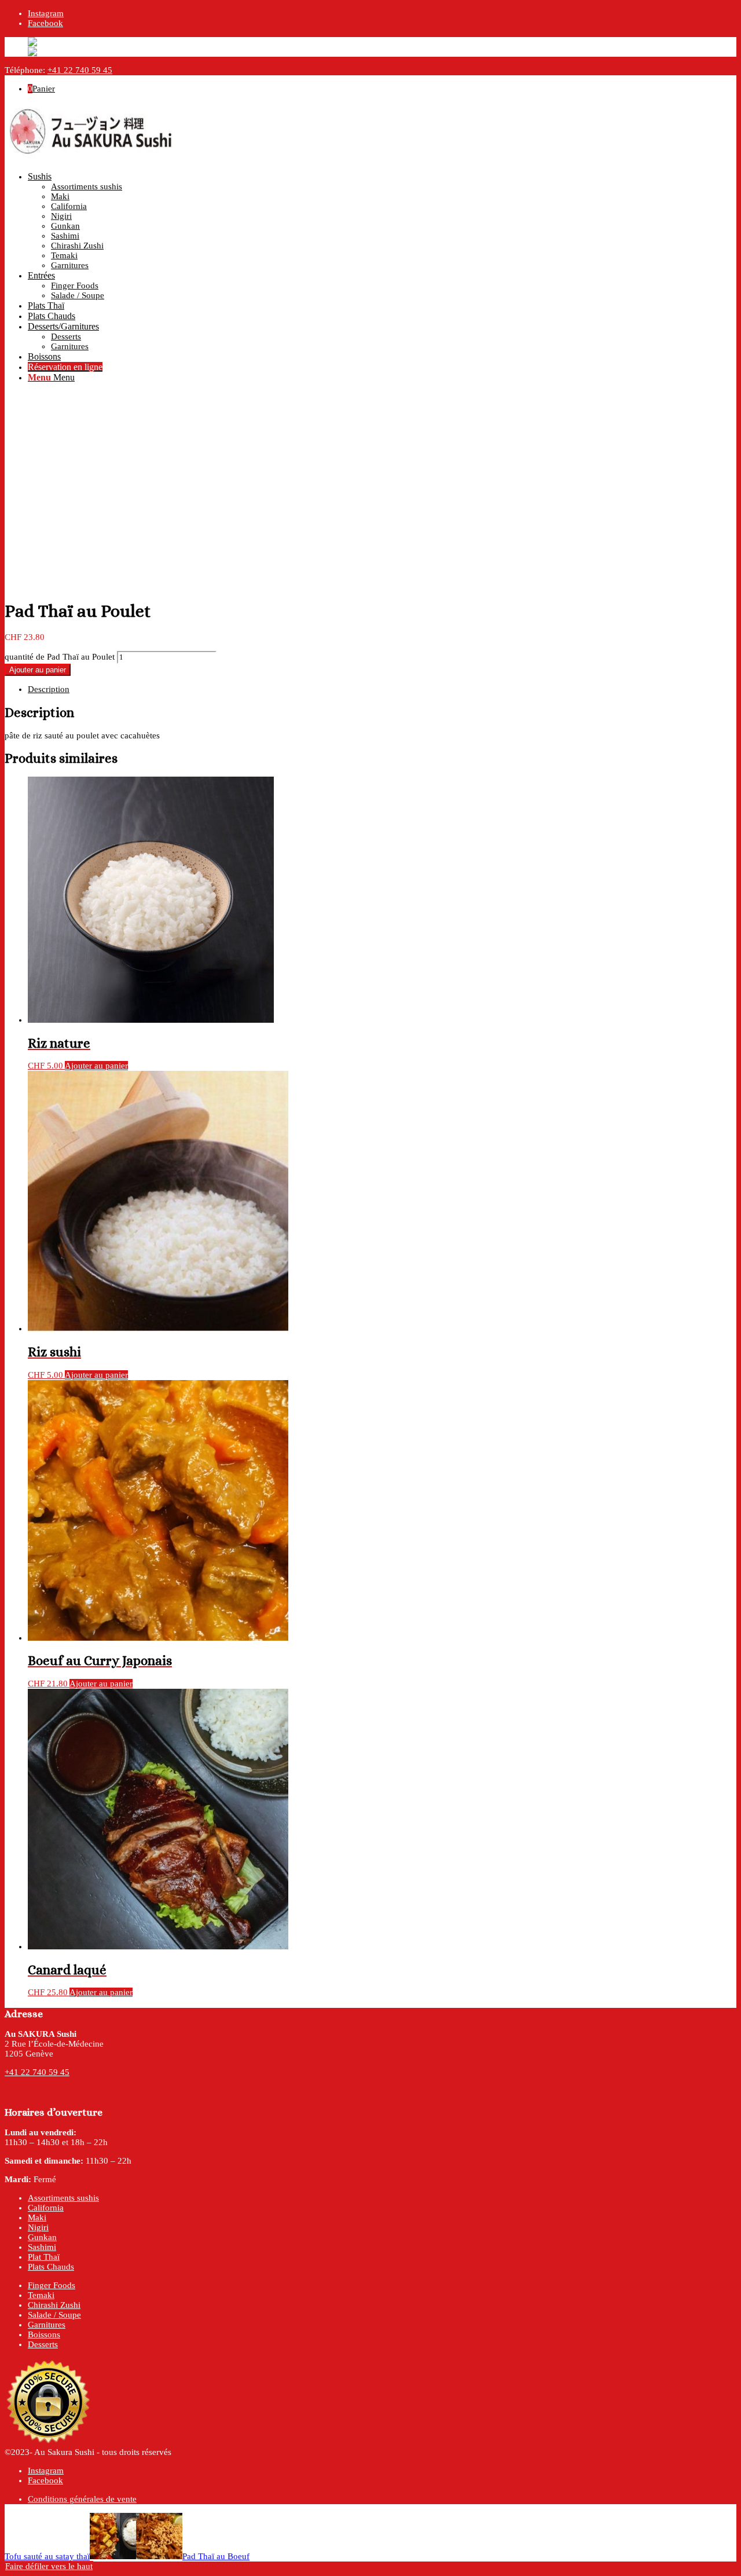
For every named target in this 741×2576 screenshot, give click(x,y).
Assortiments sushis (63, 2198)
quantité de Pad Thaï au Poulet (60, 657)
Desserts (43, 2344)
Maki (37, 2218)
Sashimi (42, 2247)
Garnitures (47, 2325)
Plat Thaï (44, 2257)
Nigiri (38, 2227)
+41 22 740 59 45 (80, 70)
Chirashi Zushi (54, 2305)
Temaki (41, 2295)
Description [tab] (49, 689)
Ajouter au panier (38, 670)
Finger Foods (52, 2285)
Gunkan (42, 2237)
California (46, 2208)
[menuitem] (382, 221)
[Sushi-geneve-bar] (91, 158)
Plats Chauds (51, 2267)
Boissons (44, 2334)
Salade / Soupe (54, 2315)
